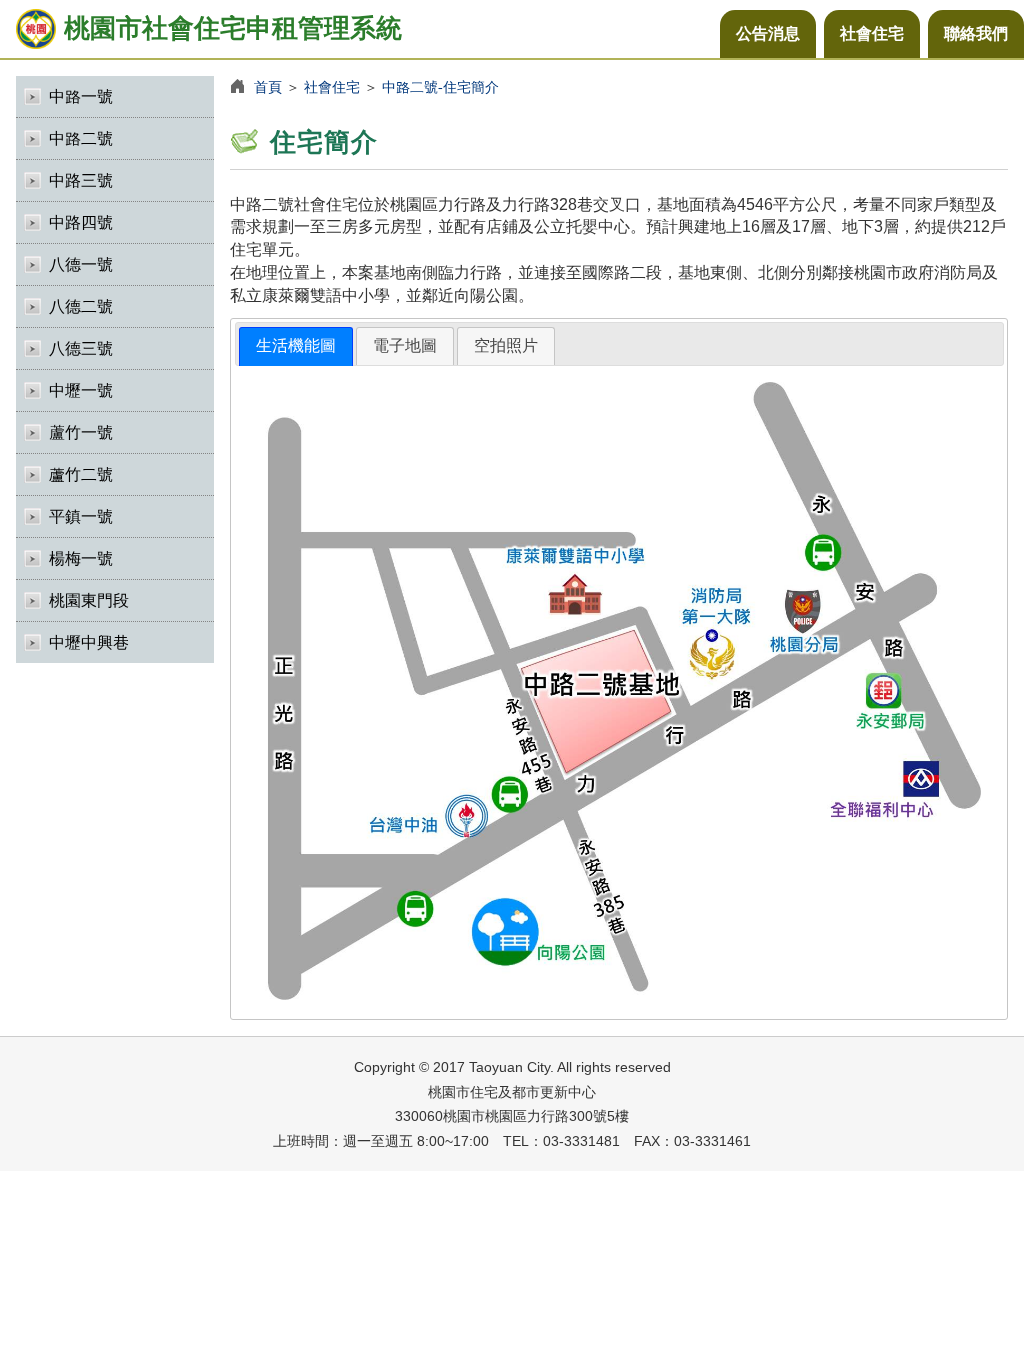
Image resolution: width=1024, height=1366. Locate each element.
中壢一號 (81, 390)
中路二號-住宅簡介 (440, 87)
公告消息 (768, 33)
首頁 (268, 87)
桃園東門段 (89, 600)
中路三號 (81, 180)
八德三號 (81, 348)
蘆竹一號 (81, 432)
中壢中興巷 (89, 642)
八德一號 (81, 264)
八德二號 (81, 306)
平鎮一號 (81, 516)
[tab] (296, 346)
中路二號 (81, 138)
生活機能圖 (296, 345)
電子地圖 (405, 345)
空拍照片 (506, 345)
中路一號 (81, 96)
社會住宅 (872, 33)
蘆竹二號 (81, 474)
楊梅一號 (81, 558)
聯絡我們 (976, 33)
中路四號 (81, 222)
